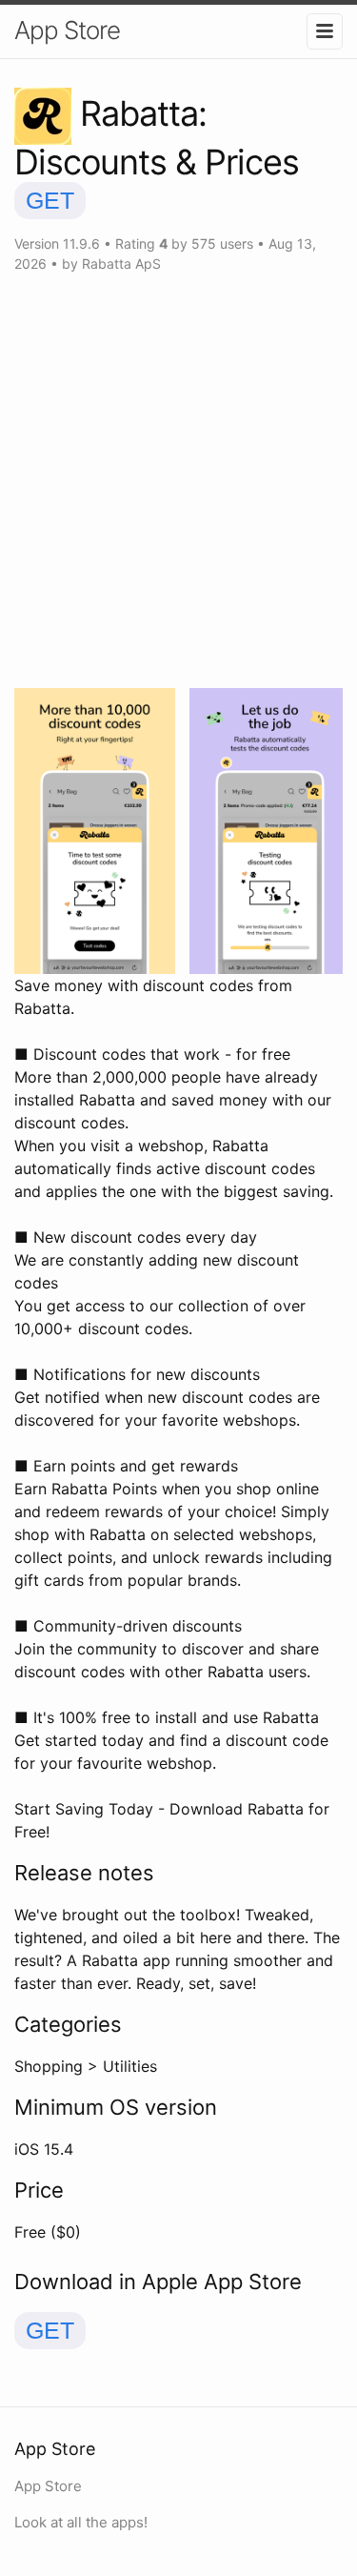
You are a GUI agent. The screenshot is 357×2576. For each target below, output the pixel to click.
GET (50, 200)
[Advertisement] (178, 481)
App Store (67, 30)
